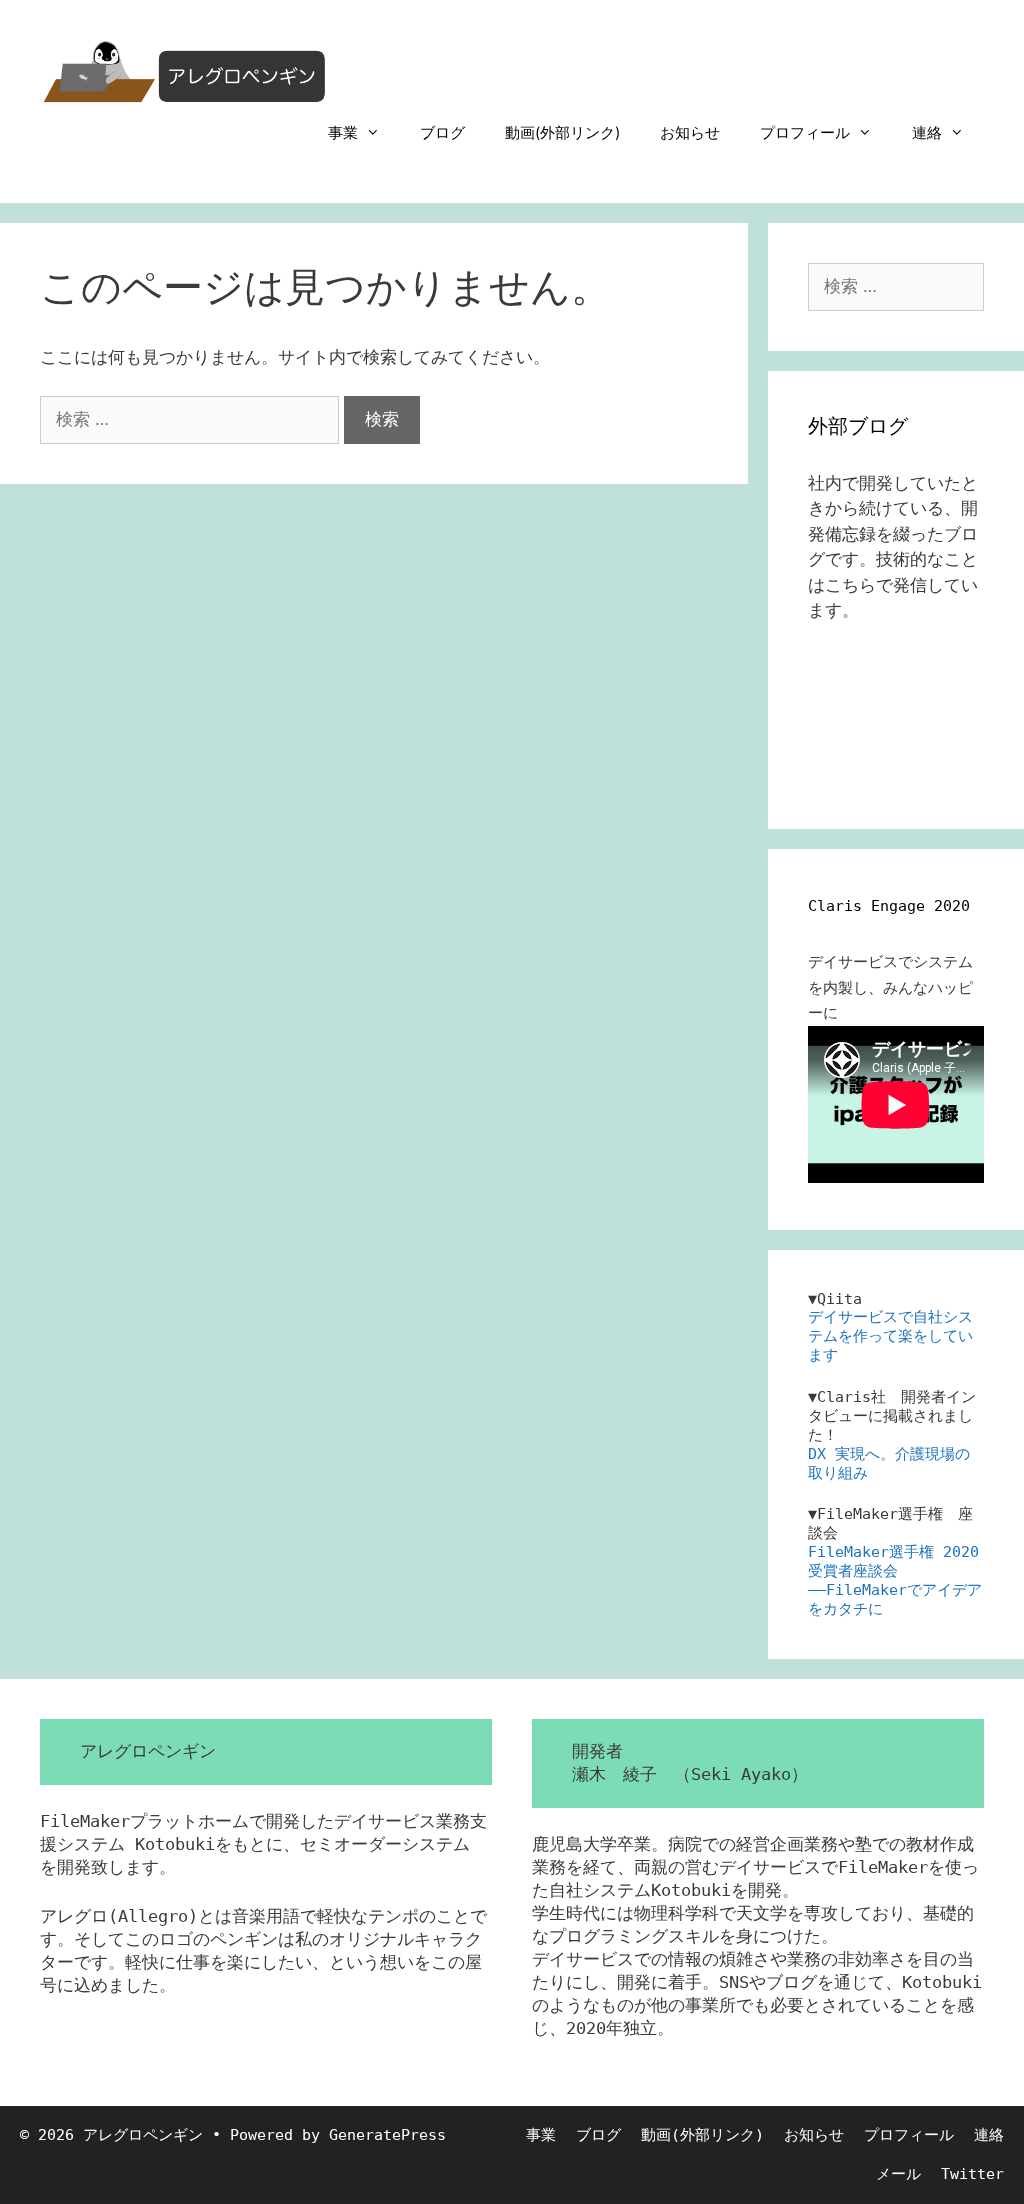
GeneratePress (387, 2135)
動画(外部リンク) (562, 132)
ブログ (442, 132)
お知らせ (690, 132)
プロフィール (805, 132)
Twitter (972, 2174)
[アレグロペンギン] (185, 70)
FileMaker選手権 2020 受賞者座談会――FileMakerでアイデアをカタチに (895, 1580)
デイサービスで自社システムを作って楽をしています (890, 1336)
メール (898, 2174)
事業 (343, 132)
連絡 (927, 132)
